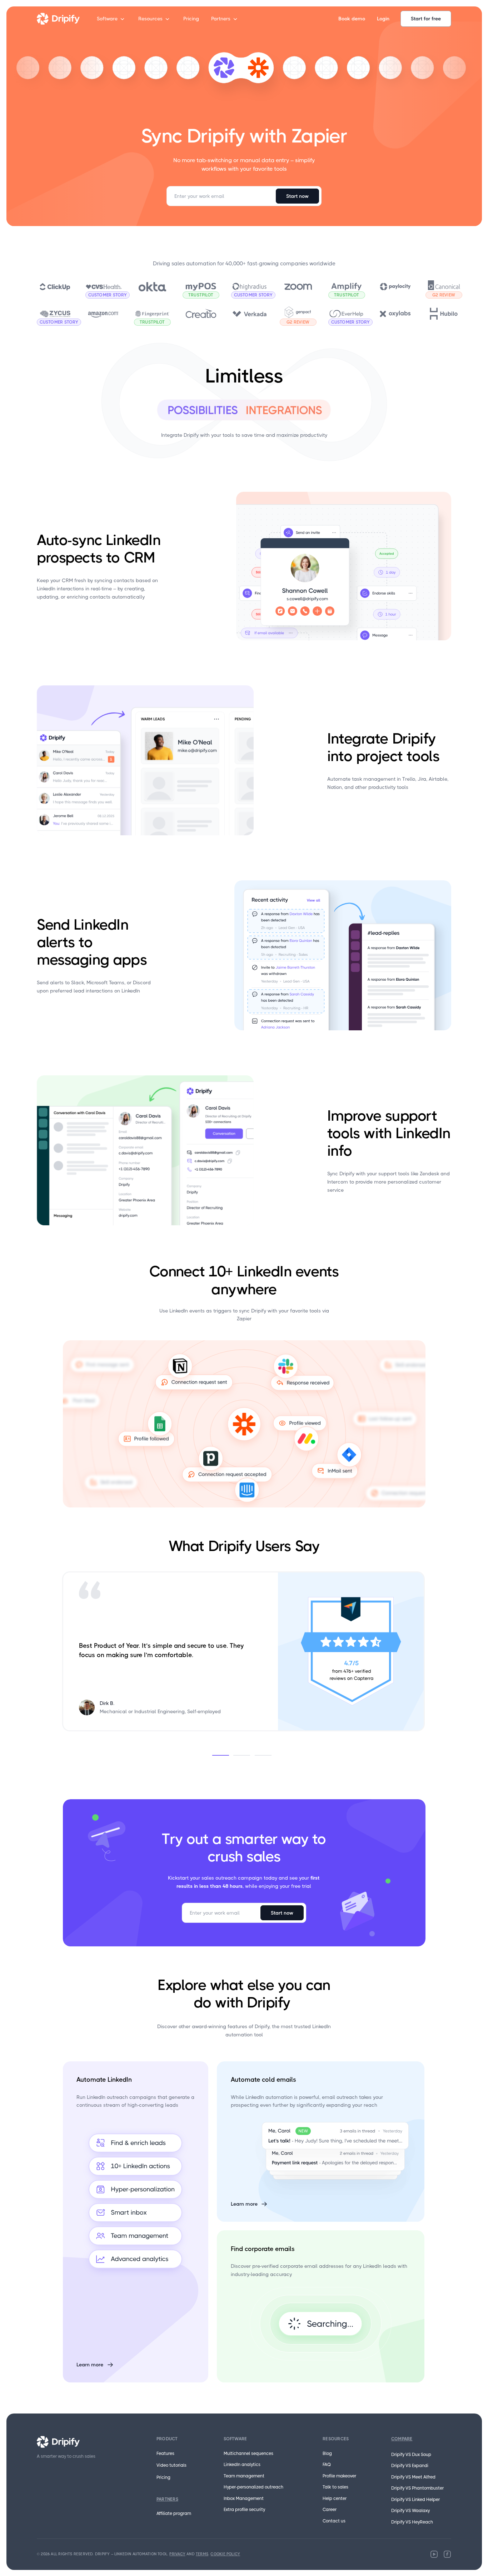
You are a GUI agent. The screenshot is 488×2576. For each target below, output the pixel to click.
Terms (202, 2554)
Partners (221, 19)
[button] (223, 1755)
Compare (402, 2439)
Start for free (426, 19)
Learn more (90, 2365)
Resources (150, 19)
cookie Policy (225, 2554)
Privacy (177, 2554)
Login (383, 19)
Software (107, 19)
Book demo (352, 19)
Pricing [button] (191, 19)
